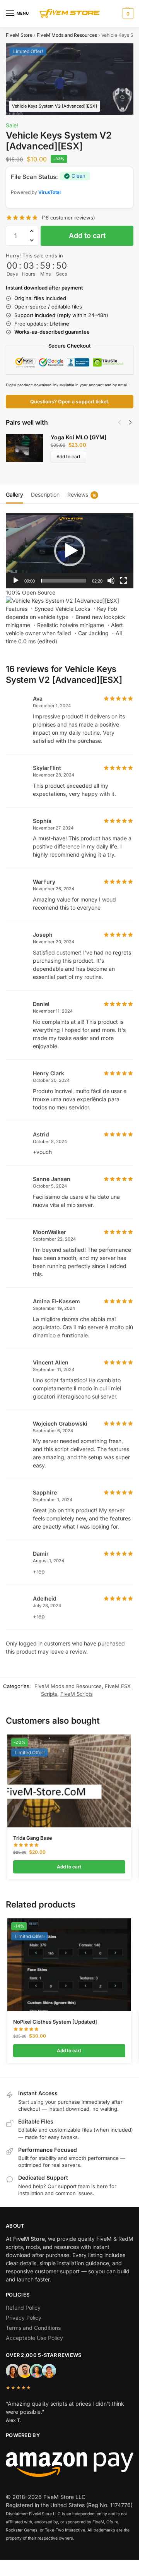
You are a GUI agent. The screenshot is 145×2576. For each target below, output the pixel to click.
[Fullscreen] (123, 581)
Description (45, 494)
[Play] (16, 581)
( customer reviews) (68, 218)
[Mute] (111, 581)
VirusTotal (49, 192)
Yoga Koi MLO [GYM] (78, 437)
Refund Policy (23, 2308)
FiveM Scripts (77, 1694)
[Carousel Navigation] (123, 422)
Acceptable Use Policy (34, 2338)
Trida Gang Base (33, 1838)
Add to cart (87, 236)
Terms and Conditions (33, 2328)
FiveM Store (19, 35)
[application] (70, 551)
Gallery (14, 494)
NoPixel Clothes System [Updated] (55, 2022)
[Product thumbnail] (28, 448)
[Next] (130, 422)
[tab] (14, 494)
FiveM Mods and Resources (67, 35)
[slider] (63, 581)
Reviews (82, 494)
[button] (127, 14)
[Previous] (119, 422)
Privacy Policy (24, 2318)
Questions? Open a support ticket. (70, 402)
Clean (78, 176)
